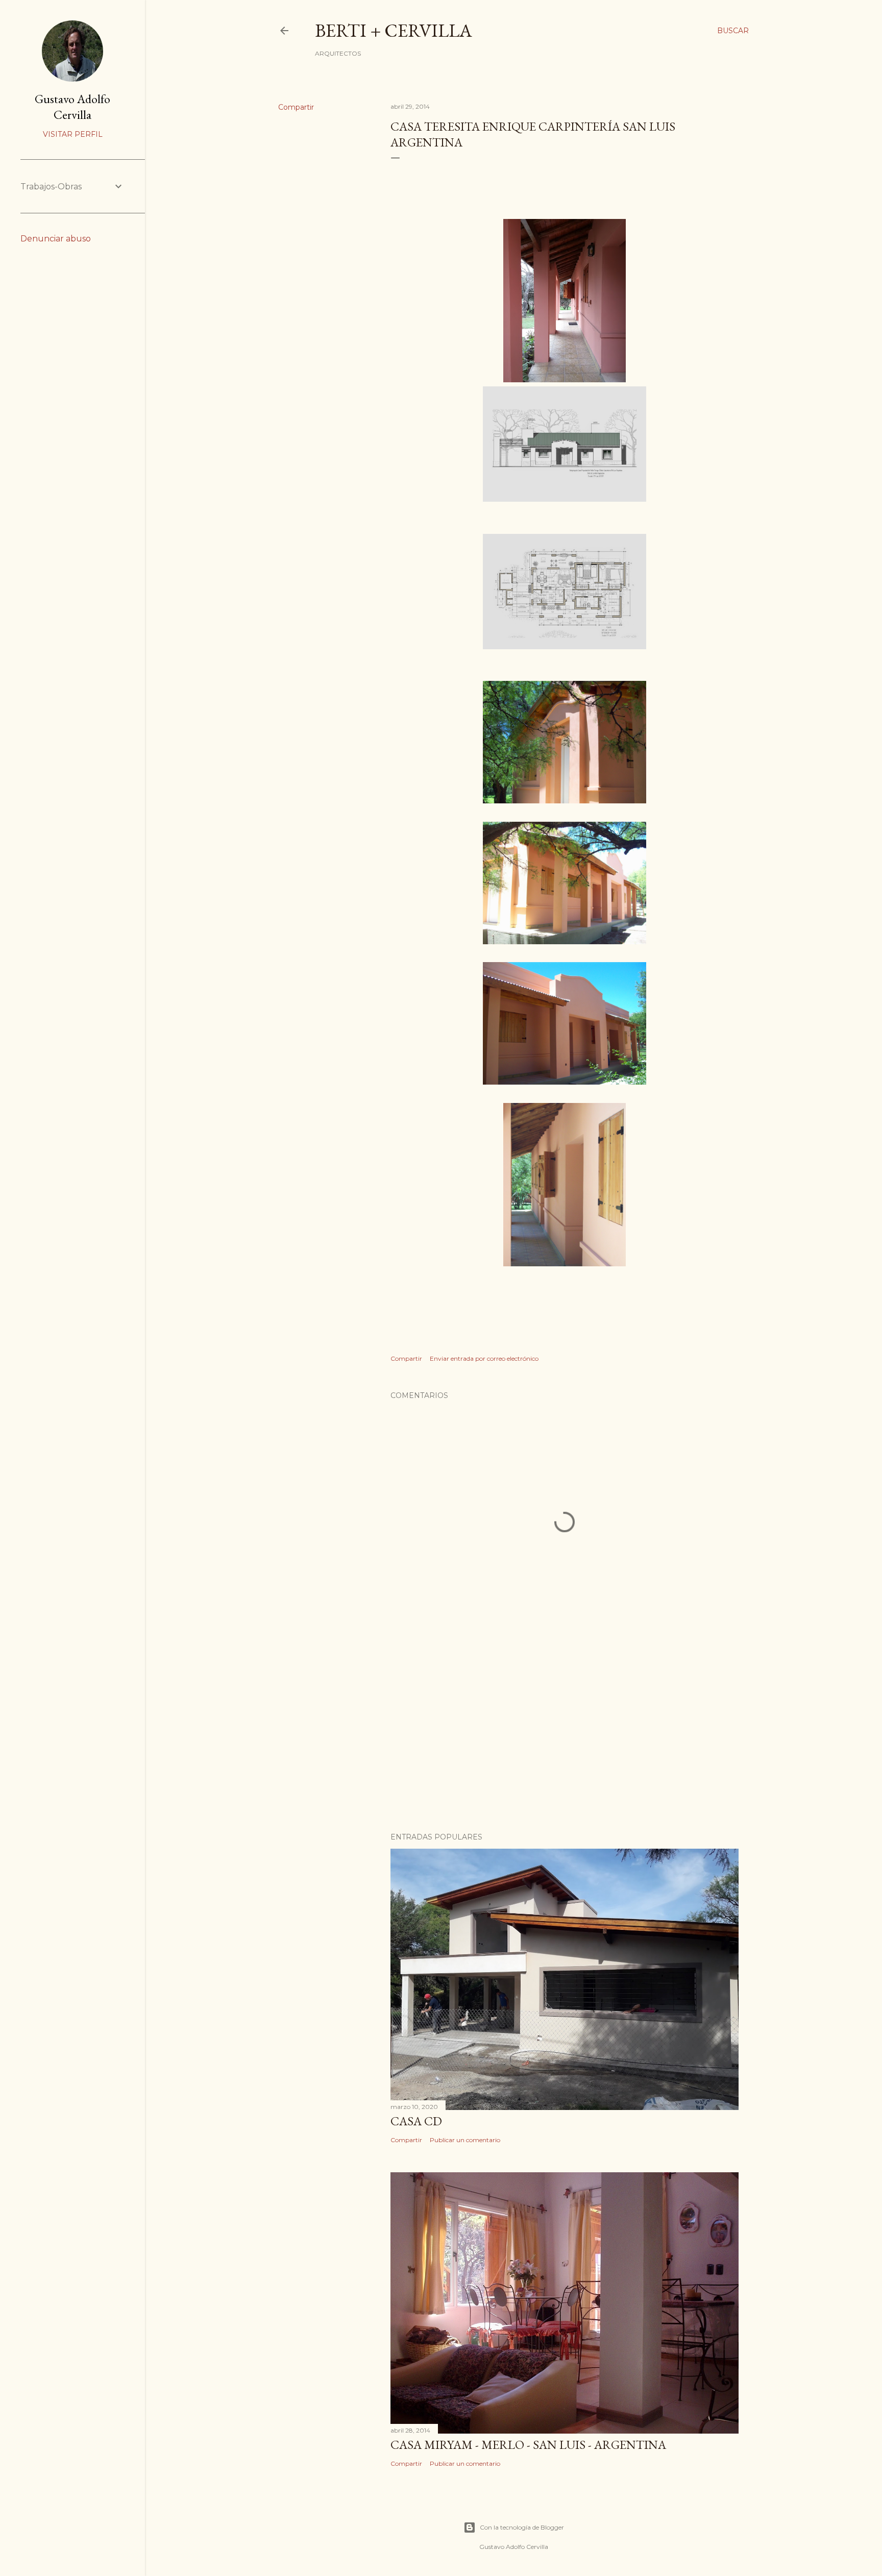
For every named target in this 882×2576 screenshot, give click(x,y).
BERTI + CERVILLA (394, 30)
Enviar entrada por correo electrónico (484, 1358)
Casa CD (416, 2121)
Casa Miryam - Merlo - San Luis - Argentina (528, 2445)
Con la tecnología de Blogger (522, 2527)
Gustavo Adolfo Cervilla (72, 107)
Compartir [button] (296, 107)
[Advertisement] (565, 1735)
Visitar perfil (73, 134)
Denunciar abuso (56, 239)
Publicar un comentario (465, 2140)
